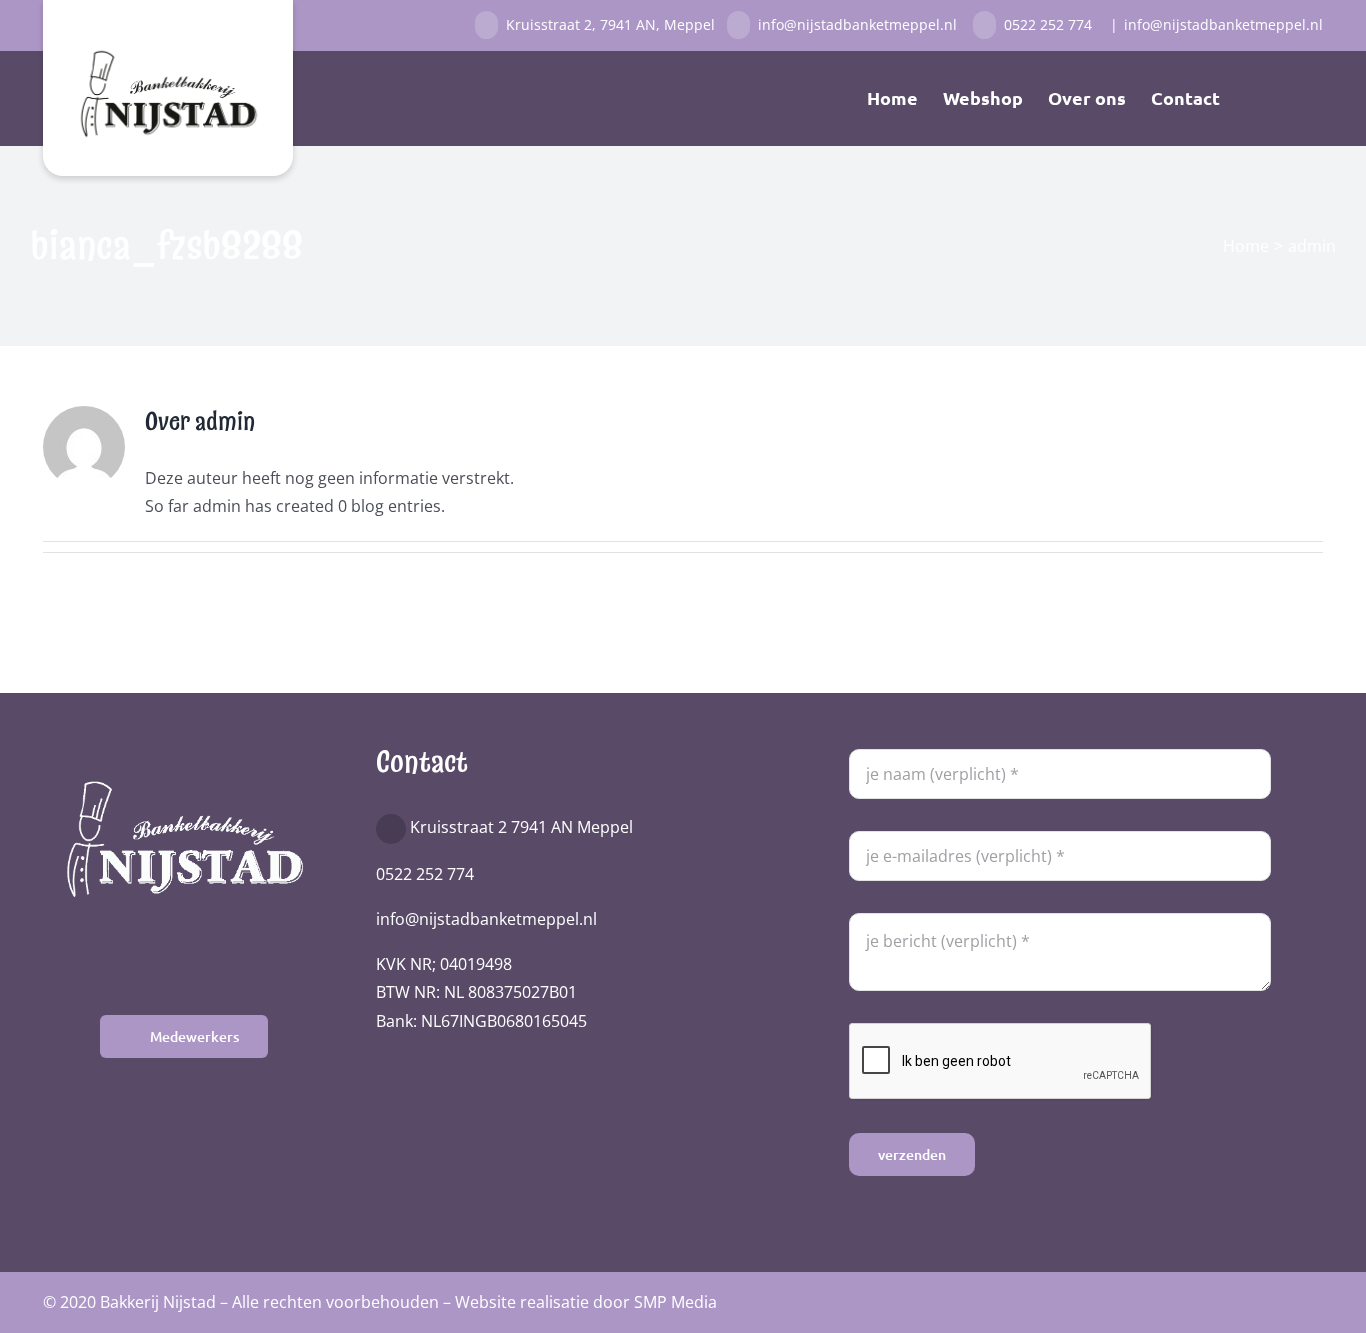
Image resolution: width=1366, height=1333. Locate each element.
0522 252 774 (1050, 24)
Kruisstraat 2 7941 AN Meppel (521, 827)
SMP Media (675, 1302)
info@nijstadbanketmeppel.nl (861, 24)
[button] (1291, 98)
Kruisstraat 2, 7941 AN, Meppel (612, 24)
